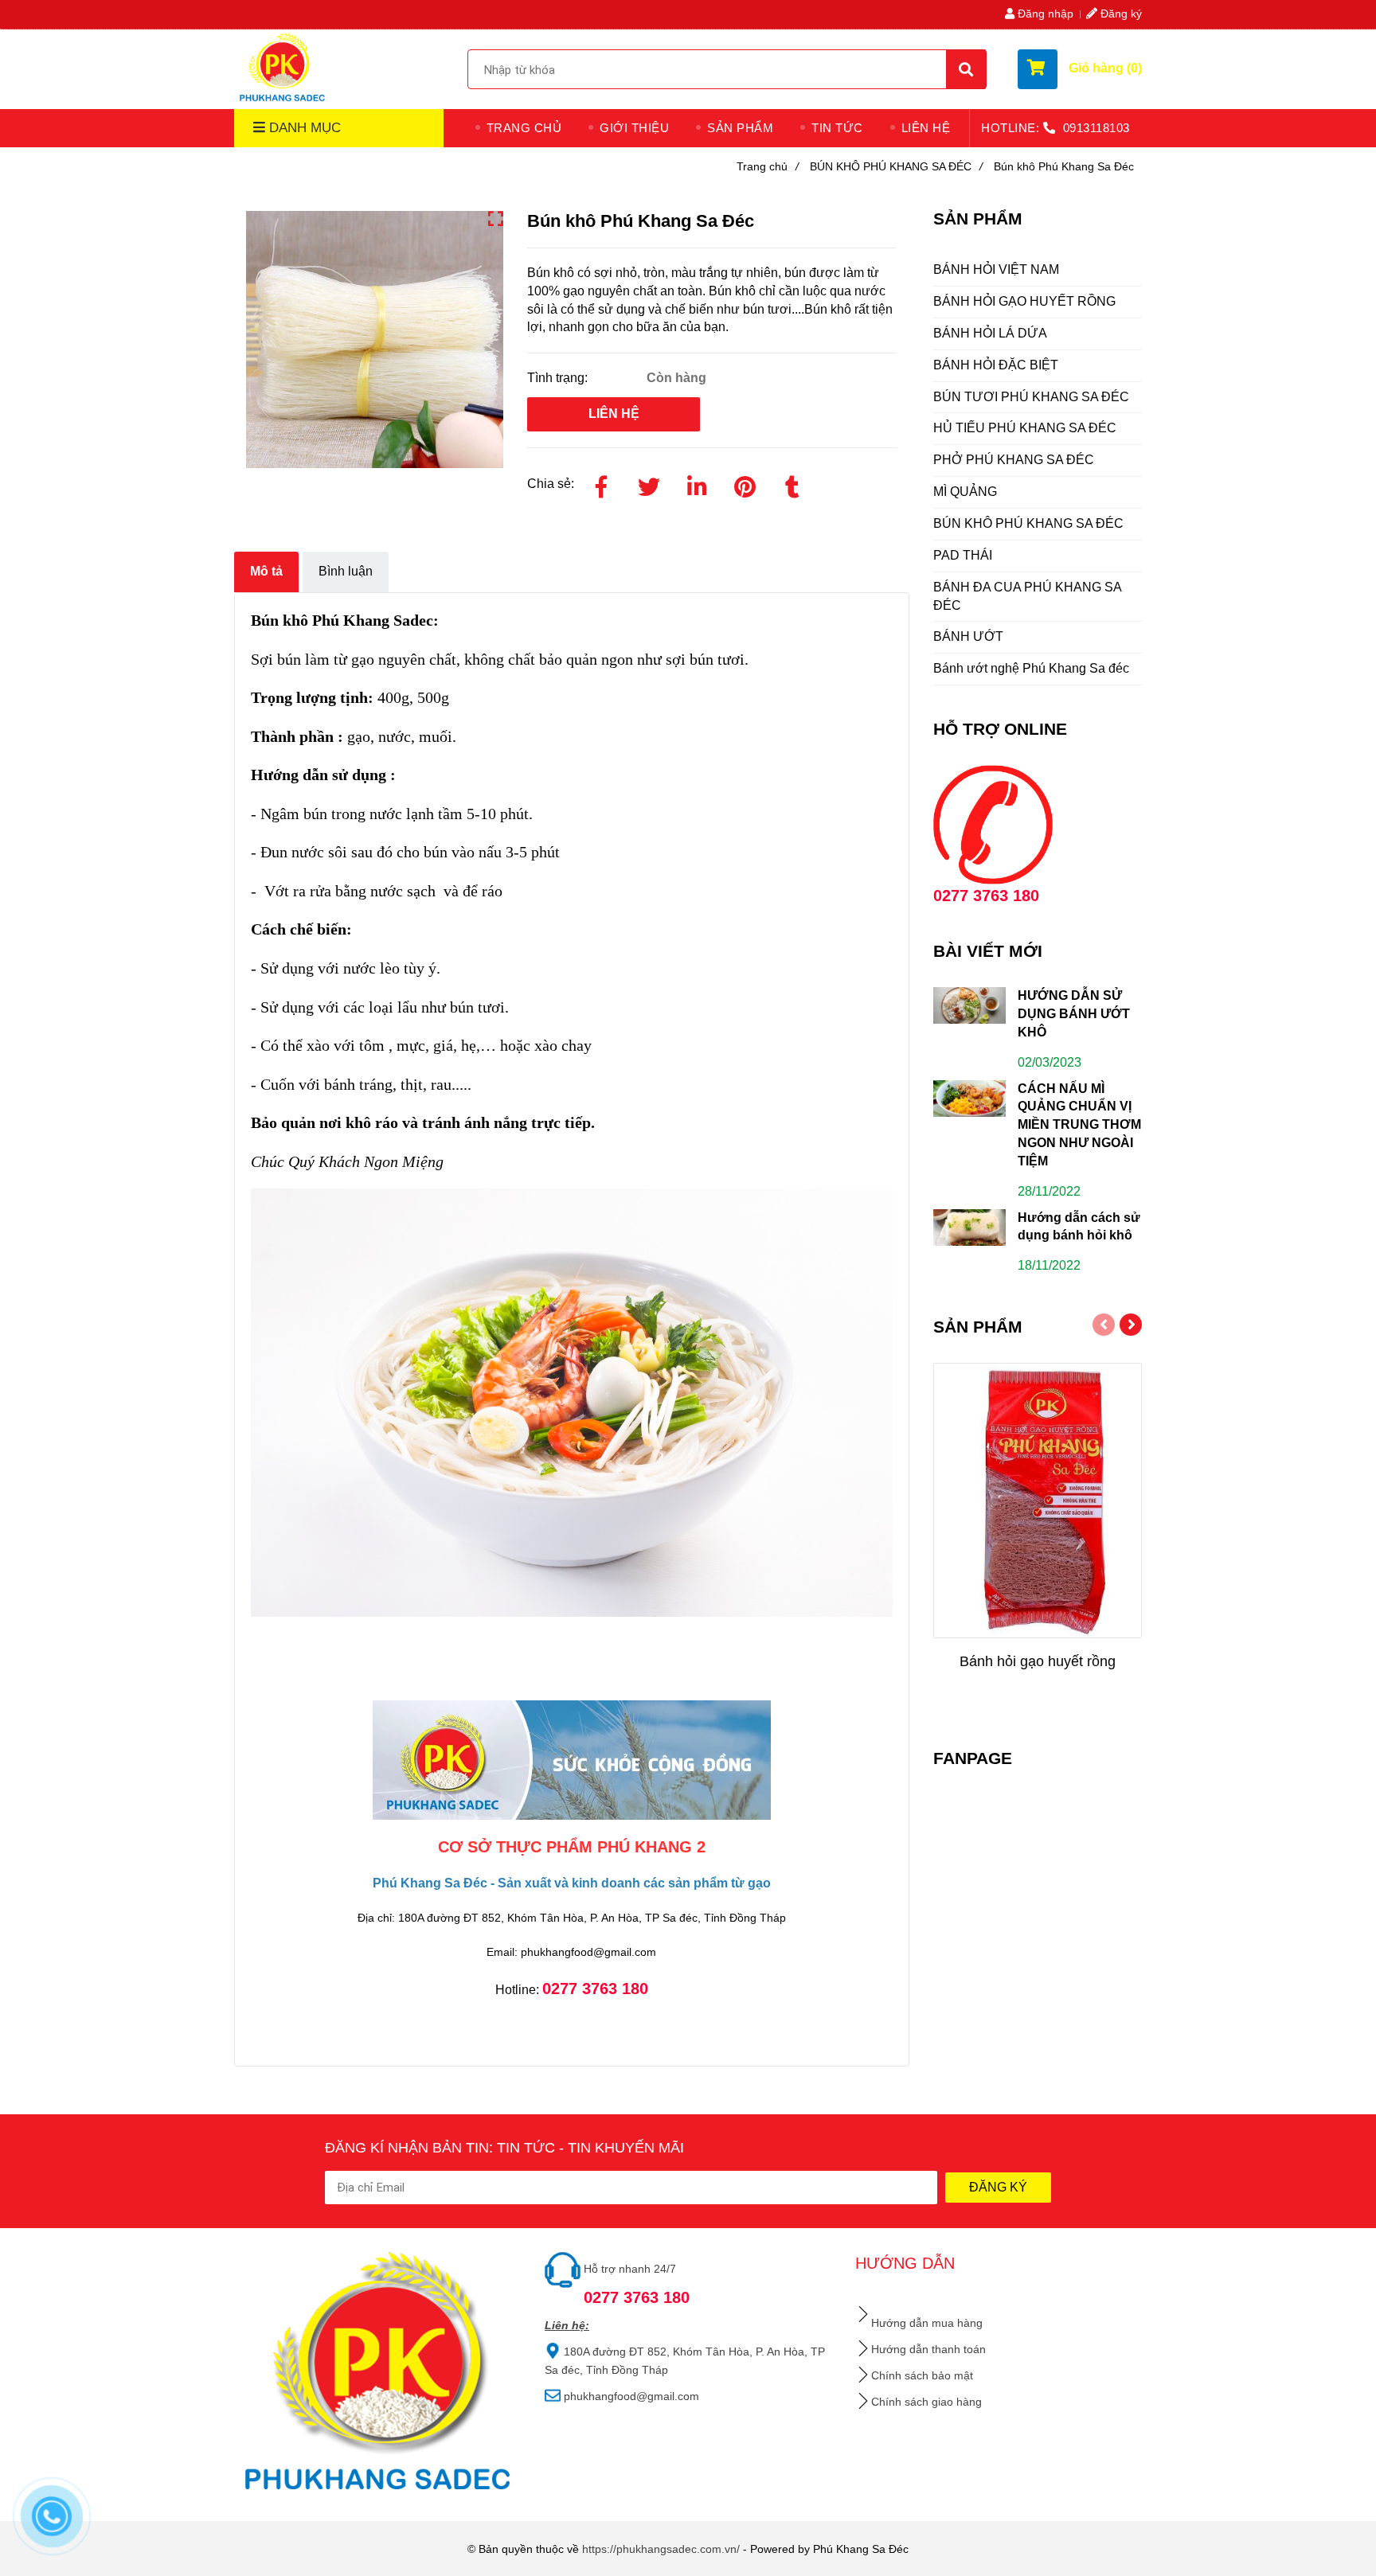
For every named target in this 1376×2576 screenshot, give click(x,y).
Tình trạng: (559, 378)
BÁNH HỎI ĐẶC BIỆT (996, 365)
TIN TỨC (837, 128)
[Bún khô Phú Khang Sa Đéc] (283, 67)
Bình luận (346, 571)
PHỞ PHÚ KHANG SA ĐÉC (1014, 460)
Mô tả (266, 571)
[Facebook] (601, 484)
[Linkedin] (697, 484)
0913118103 (1096, 128)
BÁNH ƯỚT (968, 636)
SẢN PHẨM (740, 128)
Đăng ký (1120, 14)
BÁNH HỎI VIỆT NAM (996, 269)
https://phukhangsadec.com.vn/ (661, 2549)
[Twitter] (649, 484)
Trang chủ (768, 166)
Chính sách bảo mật (922, 2375)
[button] (1080, 69)
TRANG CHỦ (524, 128)
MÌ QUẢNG (965, 492)
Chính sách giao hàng (926, 2402)
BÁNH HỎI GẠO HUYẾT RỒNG (1024, 301)
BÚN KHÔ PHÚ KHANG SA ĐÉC (896, 166)
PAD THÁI (963, 555)
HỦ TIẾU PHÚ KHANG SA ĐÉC (1025, 428)
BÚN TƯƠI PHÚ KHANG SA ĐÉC (1031, 397)
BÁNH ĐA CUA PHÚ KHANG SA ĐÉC (1028, 596)
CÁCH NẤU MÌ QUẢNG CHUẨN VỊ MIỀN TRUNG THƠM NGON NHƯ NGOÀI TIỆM (1079, 1125)
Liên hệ (614, 414)
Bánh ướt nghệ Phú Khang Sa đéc (1031, 668)
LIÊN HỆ (926, 128)
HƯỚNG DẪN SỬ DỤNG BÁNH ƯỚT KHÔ (1074, 1014)
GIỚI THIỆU (634, 128)
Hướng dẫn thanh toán (928, 2349)
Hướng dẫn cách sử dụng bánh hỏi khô (1079, 1227)
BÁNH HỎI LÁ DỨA (990, 333)
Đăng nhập (1044, 14)
